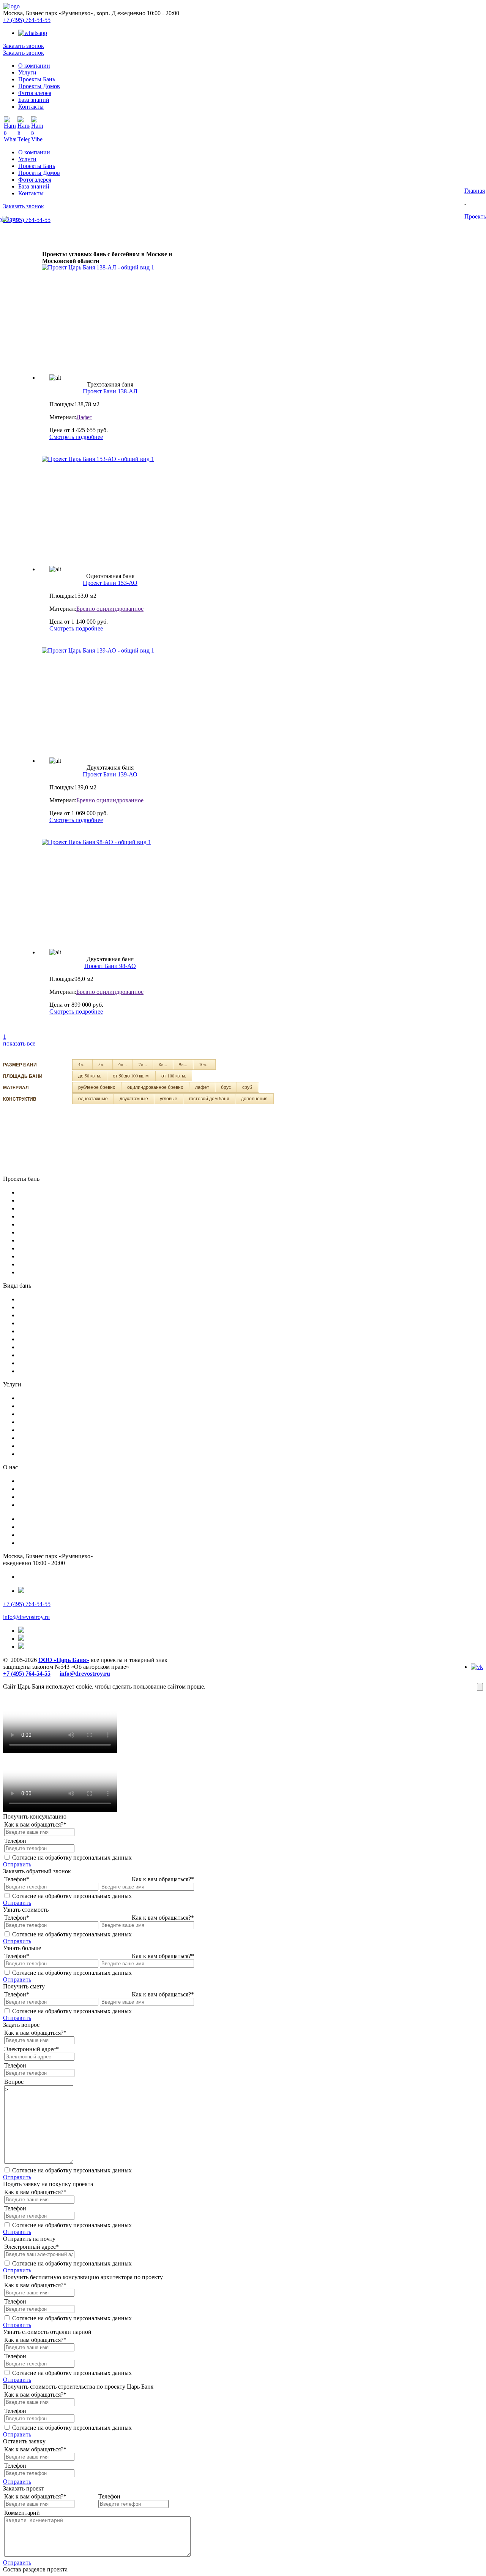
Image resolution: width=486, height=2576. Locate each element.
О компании (34, 152)
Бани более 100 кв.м (48, 1240)
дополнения (254, 1098)
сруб (247, 1087)
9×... (183, 1064)
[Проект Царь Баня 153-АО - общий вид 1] (110, 508)
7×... (143, 1064)
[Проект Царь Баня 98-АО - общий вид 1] (110, 891)
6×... (123, 1064)
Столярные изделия (47, 1414)
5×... (103, 1064)
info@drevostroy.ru (26, 1617)
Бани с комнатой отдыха (54, 1371)
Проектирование (43, 1398)
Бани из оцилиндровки (52, 1256)
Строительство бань (48, 1406)
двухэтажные (134, 1098)
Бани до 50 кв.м (42, 1224)
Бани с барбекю (41, 1299)
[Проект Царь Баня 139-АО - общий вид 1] (110, 699)
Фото (26, 1497)
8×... (163, 1064)
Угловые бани (38, 1208)
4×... (82, 1064)
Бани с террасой (42, 1347)
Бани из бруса (39, 1264)
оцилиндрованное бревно (155, 1087)
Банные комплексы (46, 1438)
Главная (475, 191)
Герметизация (38, 1446)
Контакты (31, 193)
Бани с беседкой (42, 1315)
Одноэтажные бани (47, 1192)
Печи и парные (40, 1422)
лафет (202, 1087)
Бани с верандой (43, 1355)
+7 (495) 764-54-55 (27, 20)
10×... (204, 1064)
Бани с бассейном (44, 1307)
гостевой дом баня (209, 1098)
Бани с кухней (39, 1363)
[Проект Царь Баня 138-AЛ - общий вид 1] (110, 316)
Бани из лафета (41, 1272)
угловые (169, 1098)
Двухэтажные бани (46, 1200)
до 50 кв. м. (90, 1076)
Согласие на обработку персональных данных (72, 1858)
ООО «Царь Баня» (64, 1660)
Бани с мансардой (44, 1339)
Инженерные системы (50, 1430)
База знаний (34, 186)
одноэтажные (93, 1098)
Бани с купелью (41, 1331)
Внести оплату (40, 1505)
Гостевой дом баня (45, 1216)
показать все (19, 1043)
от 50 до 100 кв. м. (131, 1076)
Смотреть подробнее (76, 437)
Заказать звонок (24, 46)
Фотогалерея (35, 180)
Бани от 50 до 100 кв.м (52, 1232)
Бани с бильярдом (44, 1323)
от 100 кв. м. (174, 1076)
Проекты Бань (37, 166)
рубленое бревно (97, 1087)
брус (226, 1087)
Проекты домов (41, 1543)
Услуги (27, 159)
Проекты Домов (39, 173)
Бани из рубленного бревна (58, 1248)
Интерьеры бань (42, 1454)
